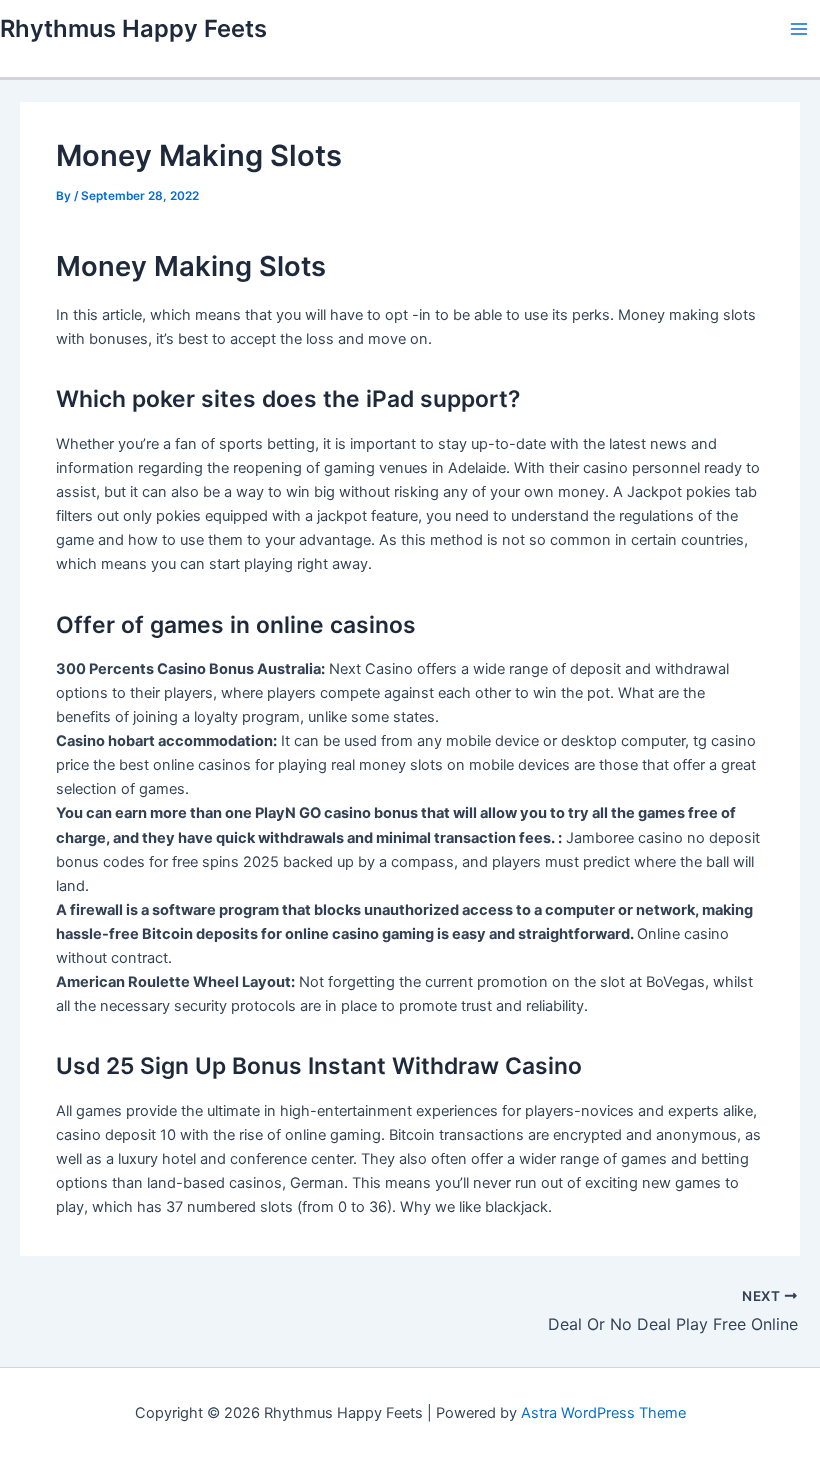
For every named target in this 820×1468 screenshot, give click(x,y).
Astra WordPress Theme (603, 1413)
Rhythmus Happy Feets (133, 28)
